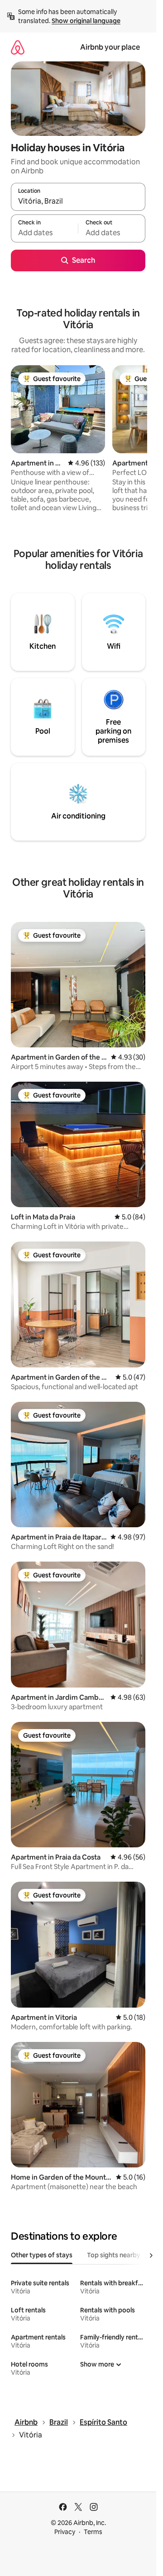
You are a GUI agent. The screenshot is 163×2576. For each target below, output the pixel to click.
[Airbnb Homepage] (18, 47)
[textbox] (44, 232)
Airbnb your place (110, 47)
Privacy (65, 2532)
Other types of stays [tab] (42, 2255)
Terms (93, 2532)
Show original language (86, 21)
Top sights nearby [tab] (114, 2255)
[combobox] (78, 201)
